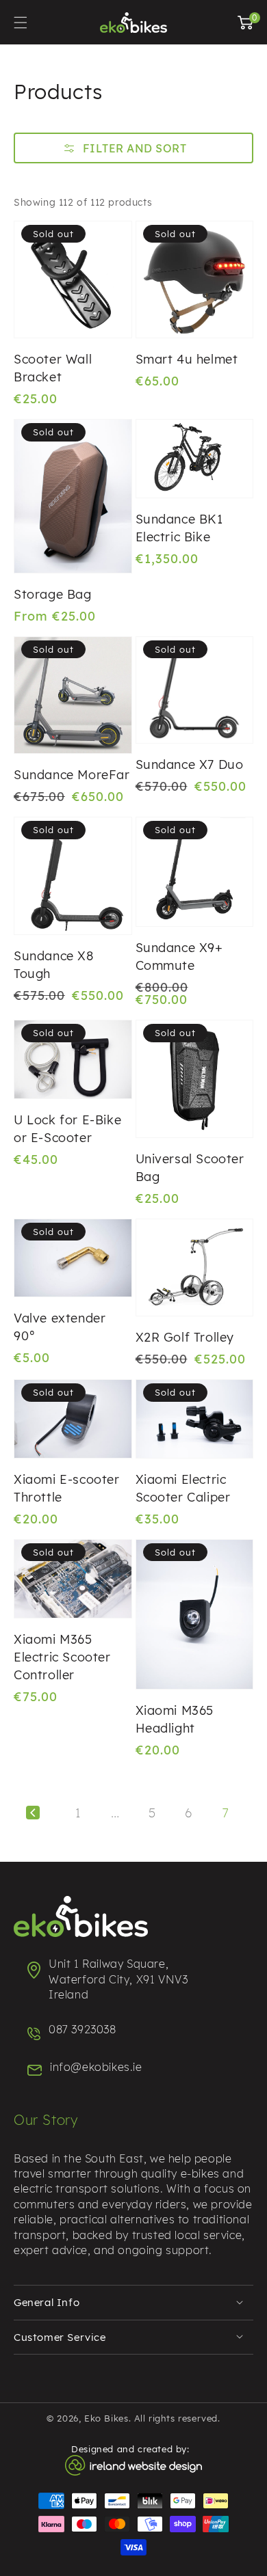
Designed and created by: (133, 2449)
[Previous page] (33, 1813)
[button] (133, 149)
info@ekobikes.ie (96, 2067)
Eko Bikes (106, 2418)
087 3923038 (82, 2029)
